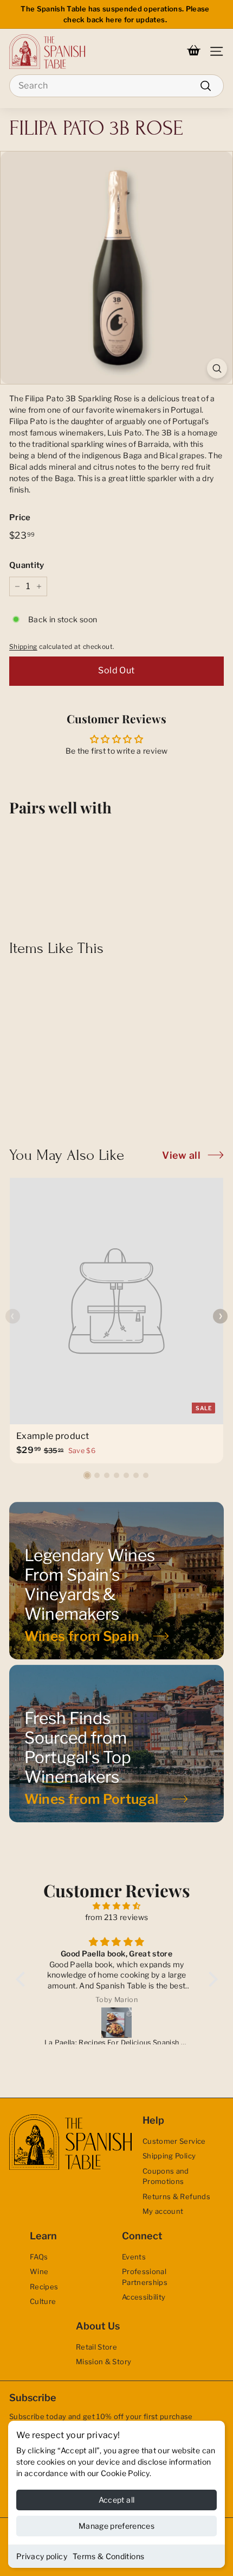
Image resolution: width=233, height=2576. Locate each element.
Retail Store (96, 2347)
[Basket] (194, 52)
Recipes (44, 2287)
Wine (39, 2271)
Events (134, 2257)
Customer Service (174, 2141)
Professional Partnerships (145, 2277)
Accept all (117, 2500)
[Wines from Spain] (116, 1581)
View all (181, 1155)
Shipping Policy (169, 2156)
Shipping (23, 647)
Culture (43, 2301)
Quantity (27, 565)
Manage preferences (116, 2526)
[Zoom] (217, 368)
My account (163, 2211)
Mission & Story (103, 2362)
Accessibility (144, 2297)
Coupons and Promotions (166, 2176)
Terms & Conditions (108, 2556)
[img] (117, 1906)
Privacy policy (42, 2556)
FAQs (39, 2257)
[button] (87, 1475)
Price (20, 517)
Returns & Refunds (176, 2196)
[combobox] (116, 86)
